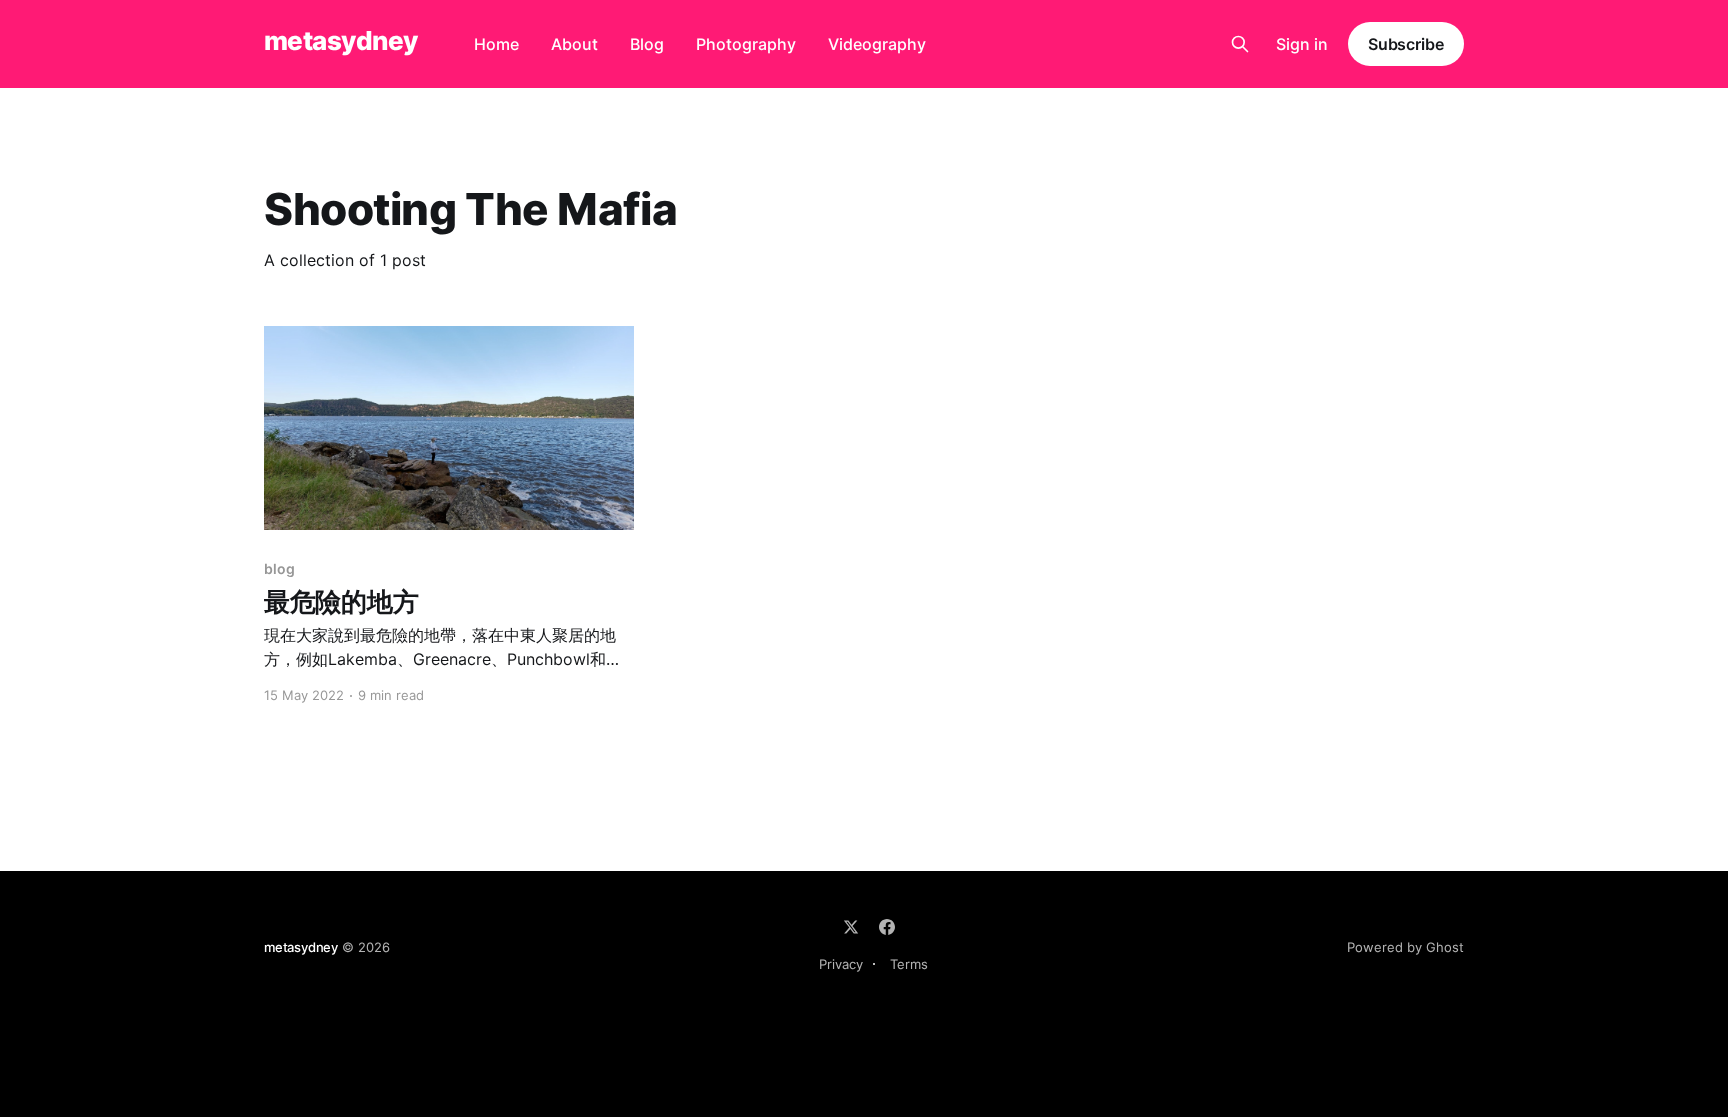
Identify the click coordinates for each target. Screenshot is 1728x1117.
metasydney (341, 41)
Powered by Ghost (1405, 947)
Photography (746, 44)
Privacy (841, 964)
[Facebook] (887, 927)
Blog (647, 44)
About (574, 44)
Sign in (1302, 44)
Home (496, 44)
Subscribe (1406, 44)
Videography (877, 44)
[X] (851, 927)
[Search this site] (1240, 44)
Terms (909, 964)
